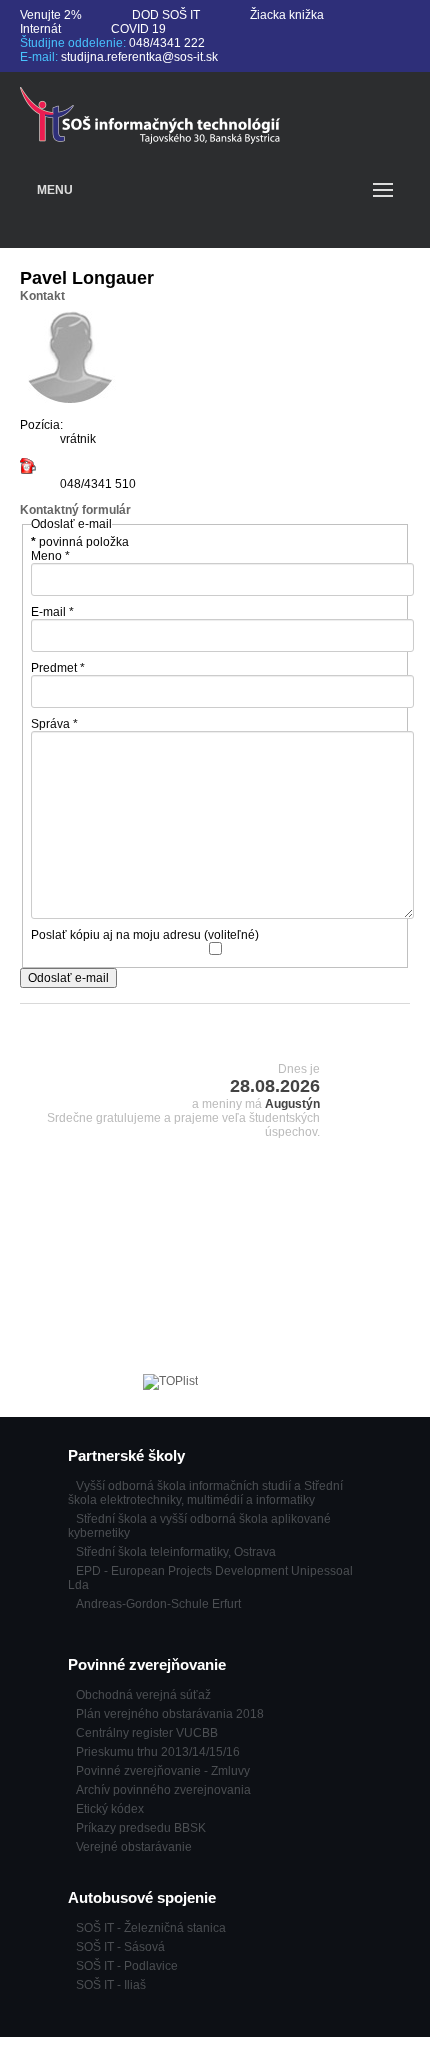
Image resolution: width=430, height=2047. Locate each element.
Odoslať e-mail (68, 978)
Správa (54, 724)
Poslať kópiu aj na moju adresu (116, 935)
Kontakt (42, 296)
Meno (50, 556)
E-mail (52, 612)
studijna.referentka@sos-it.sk (139, 57)
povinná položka (80, 542)
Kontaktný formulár (75, 510)
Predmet (58, 668)
